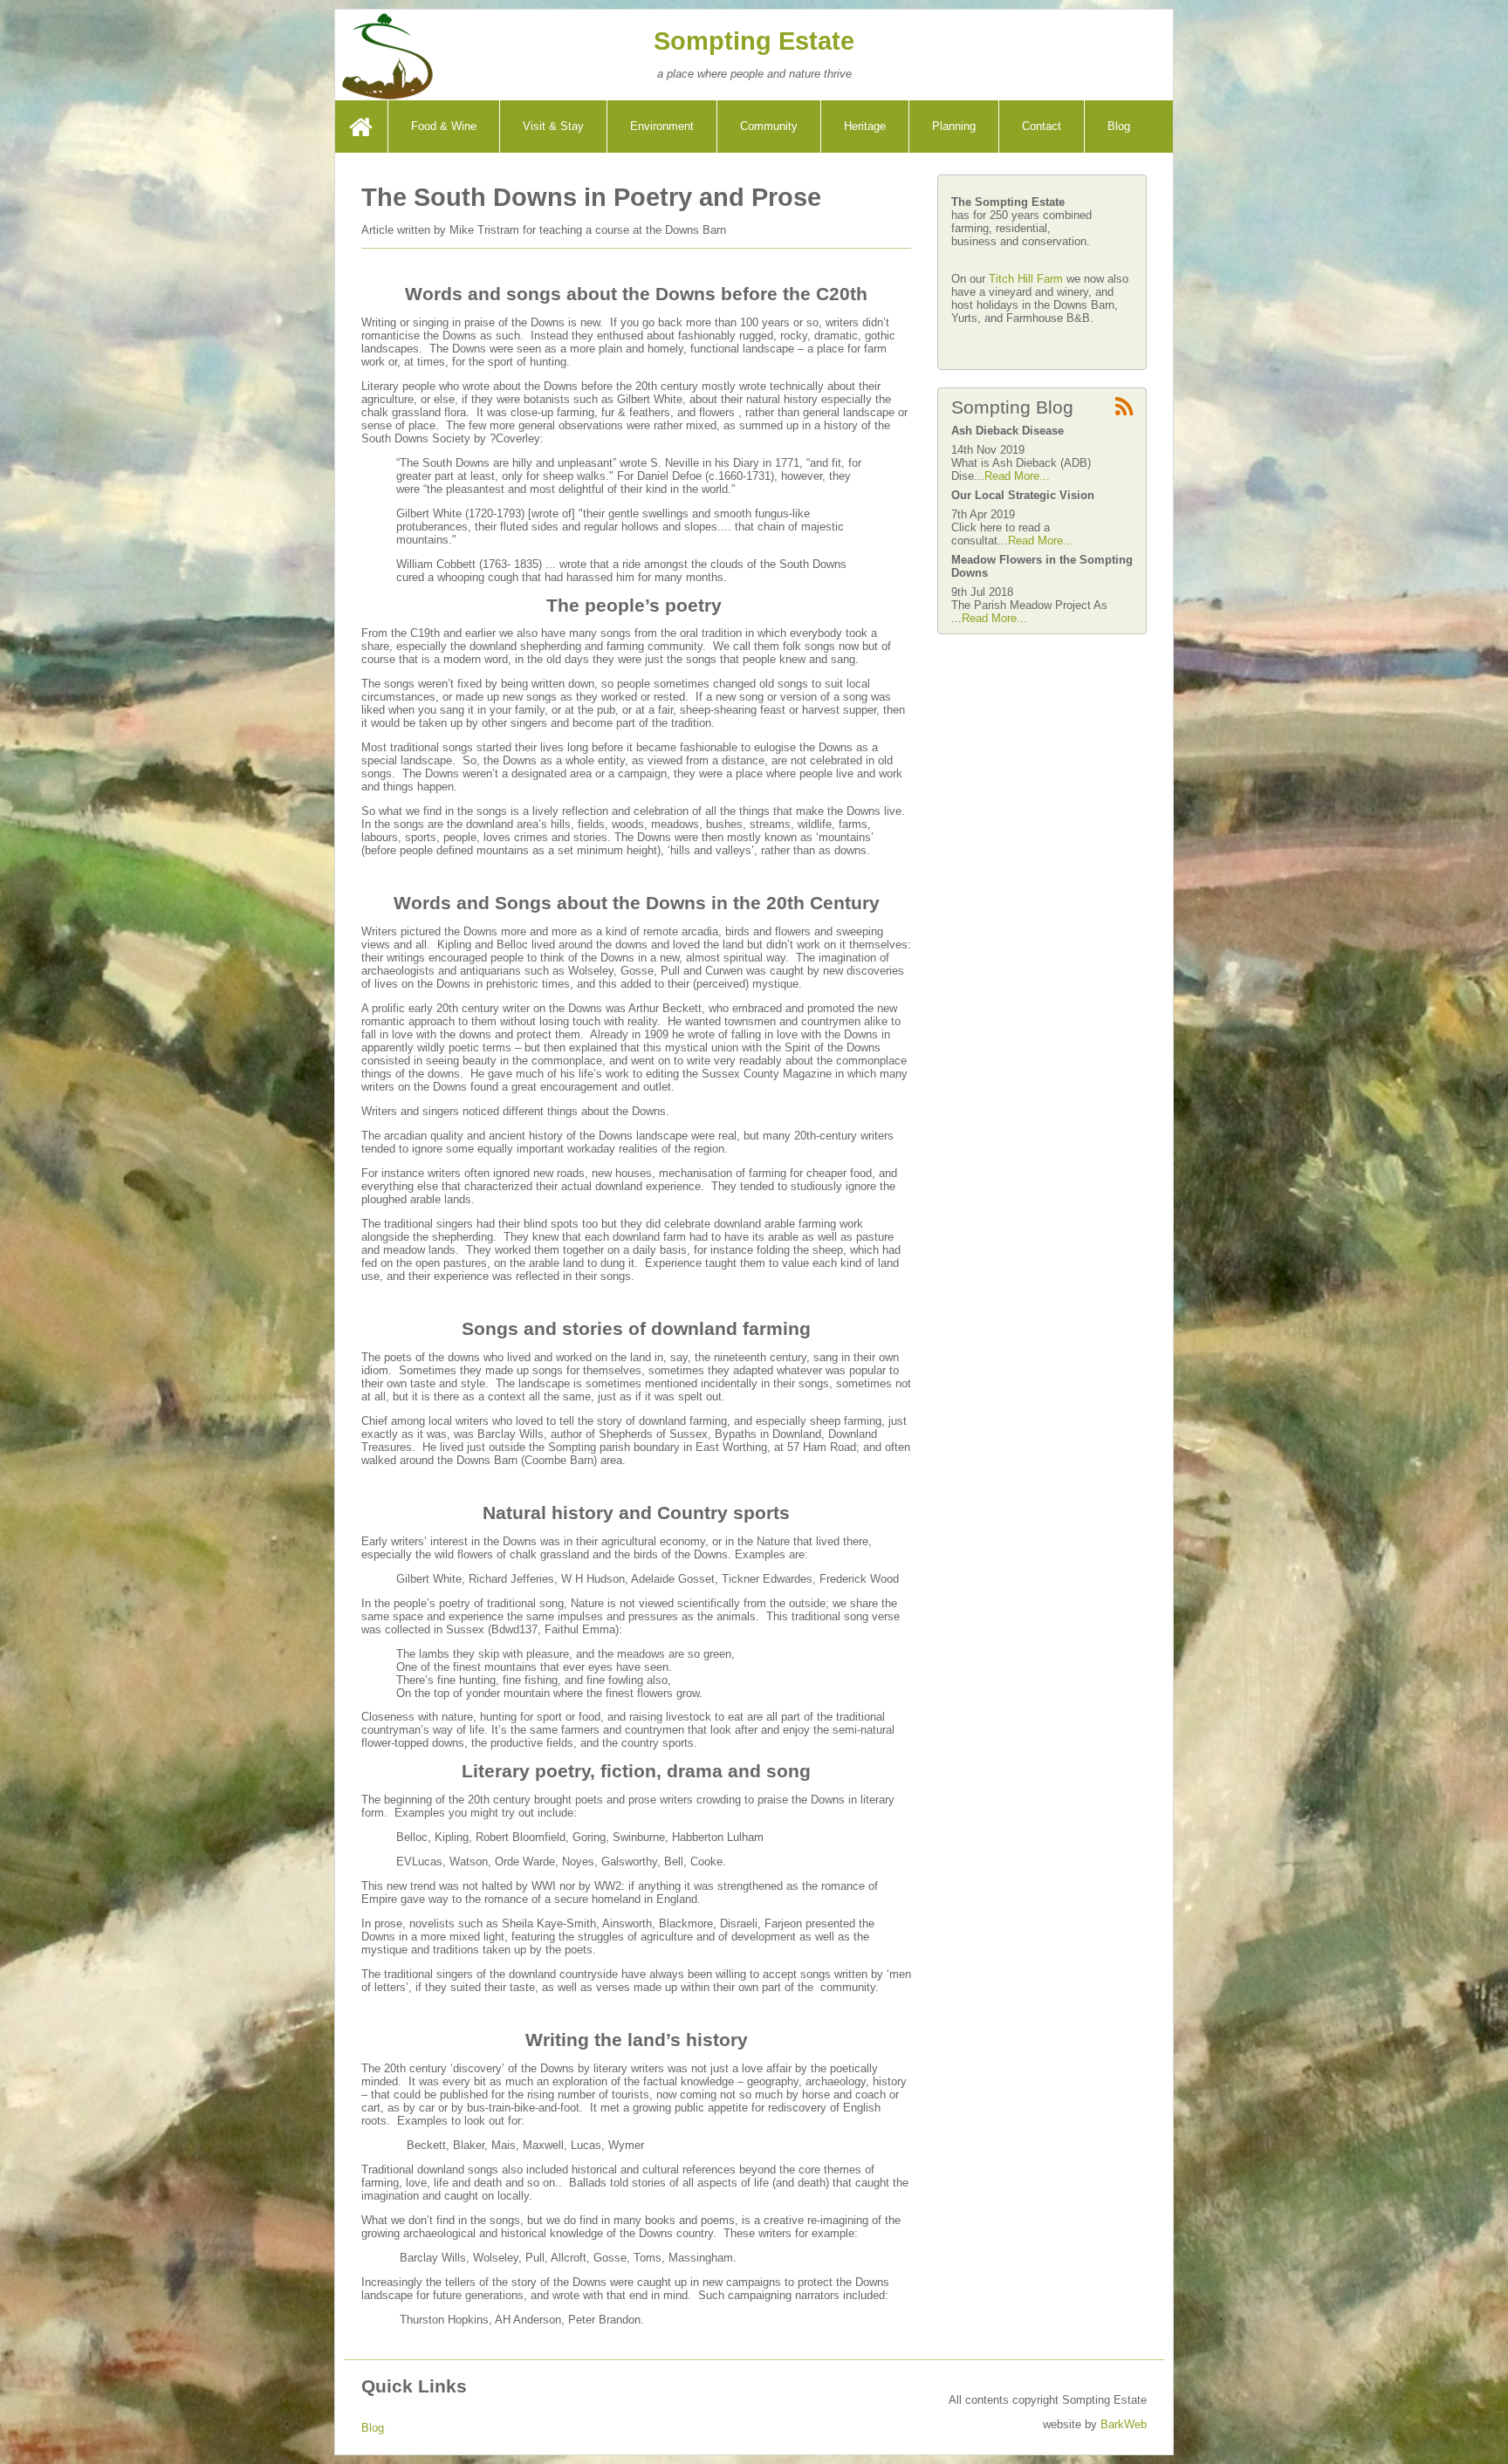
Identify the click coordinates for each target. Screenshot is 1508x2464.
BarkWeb (1124, 2424)
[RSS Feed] (1124, 408)
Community (769, 126)
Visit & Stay (553, 126)
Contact (1042, 126)
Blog (1119, 126)
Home (363, 126)
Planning (954, 126)
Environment (662, 126)
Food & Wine (444, 126)
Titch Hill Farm (1028, 279)
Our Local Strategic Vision (1023, 495)
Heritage (865, 126)
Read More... (1017, 476)
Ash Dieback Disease (1008, 431)
